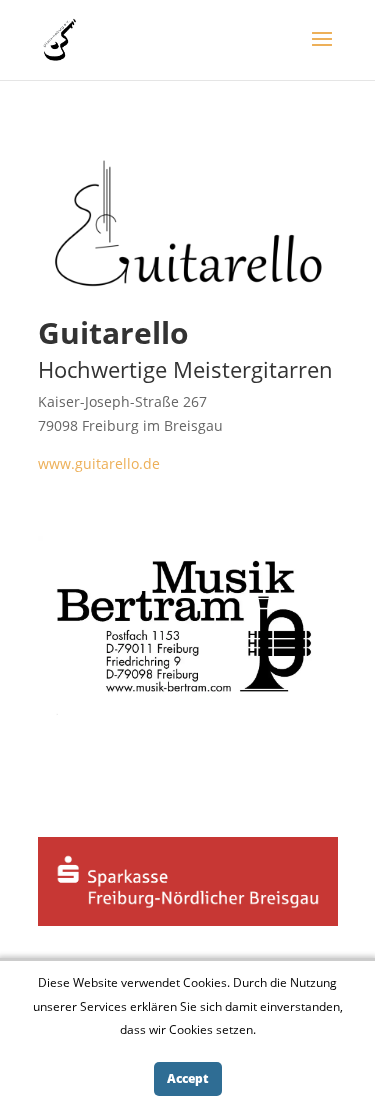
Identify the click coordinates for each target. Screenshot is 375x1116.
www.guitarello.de (99, 463)
